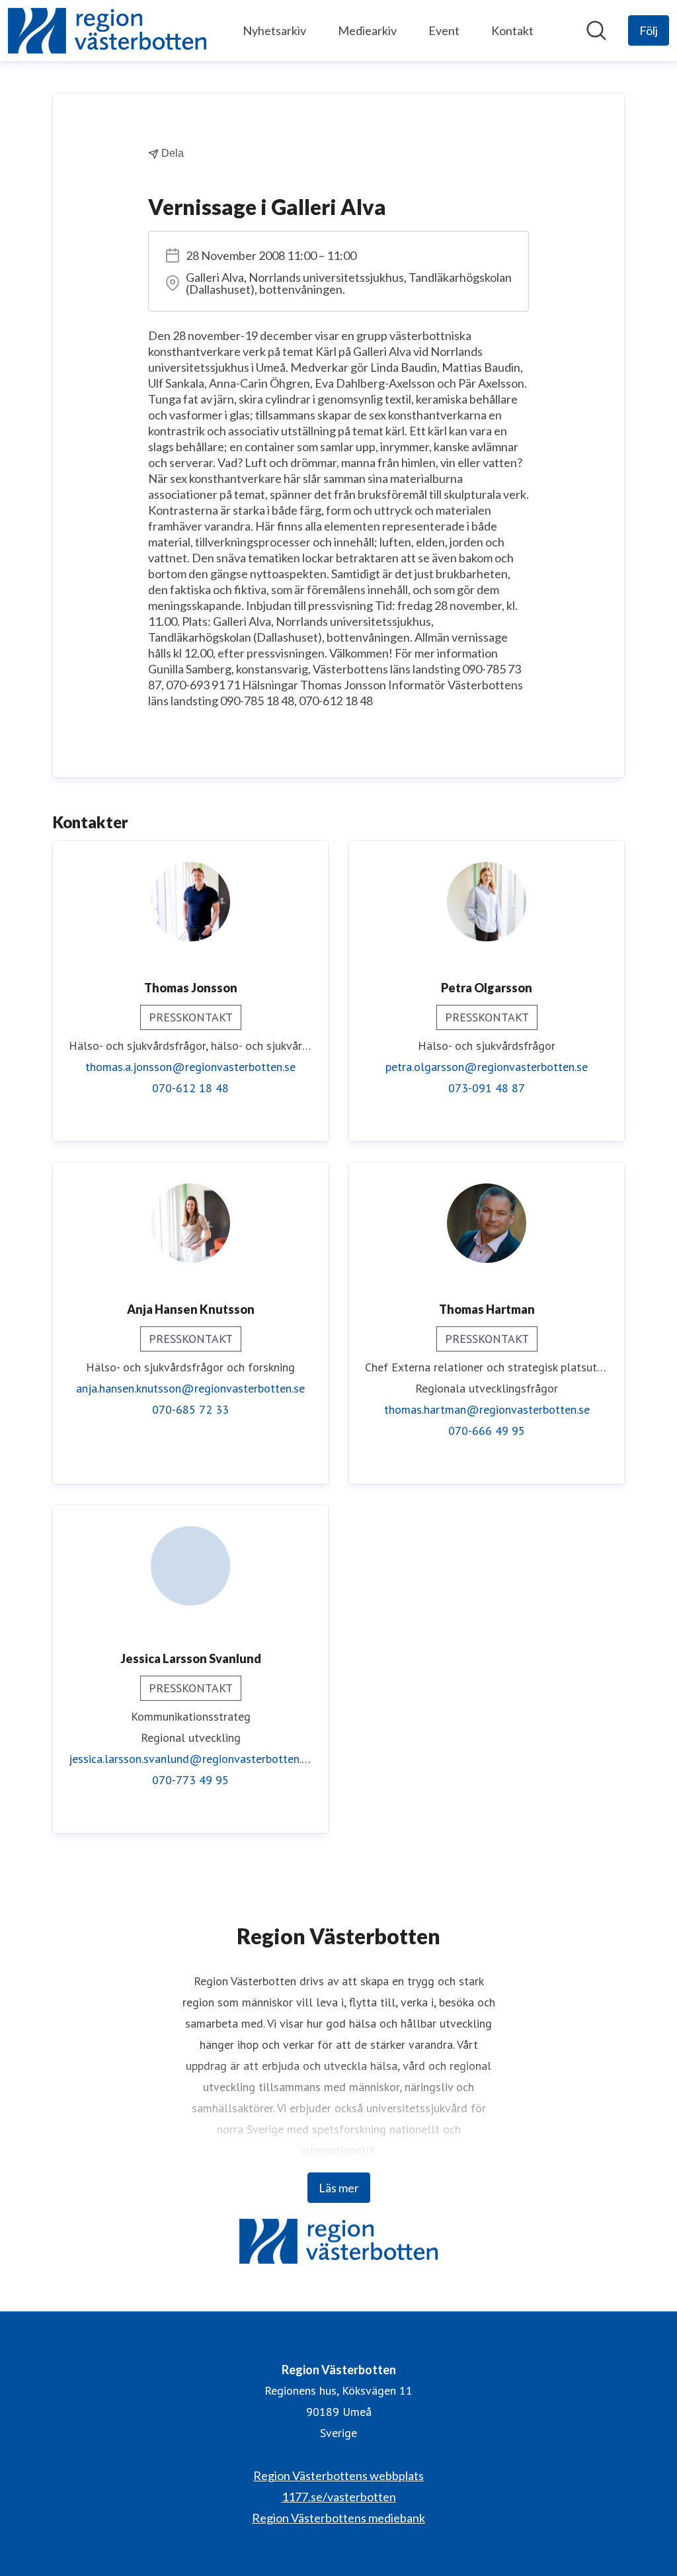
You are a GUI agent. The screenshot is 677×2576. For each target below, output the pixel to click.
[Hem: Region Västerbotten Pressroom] (107, 31)
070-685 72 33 (190, 1409)
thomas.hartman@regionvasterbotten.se (487, 1409)
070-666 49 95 (487, 1431)
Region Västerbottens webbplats (338, 2475)
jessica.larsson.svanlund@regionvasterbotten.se (190, 1759)
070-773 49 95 (190, 1780)
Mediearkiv (367, 30)
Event (444, 30)
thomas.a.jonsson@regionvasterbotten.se (190, 1067)
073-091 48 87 (487, 1088)
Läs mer (339, 2188)
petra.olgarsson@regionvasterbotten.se (487, 1067)
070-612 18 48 (190, 1088)
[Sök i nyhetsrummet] (596, 30)
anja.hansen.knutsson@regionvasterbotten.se (190, 1388)
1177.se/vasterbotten (339, 2497)
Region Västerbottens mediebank (338, 2518)
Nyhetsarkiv (274, 30)
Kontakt (512, 30)
